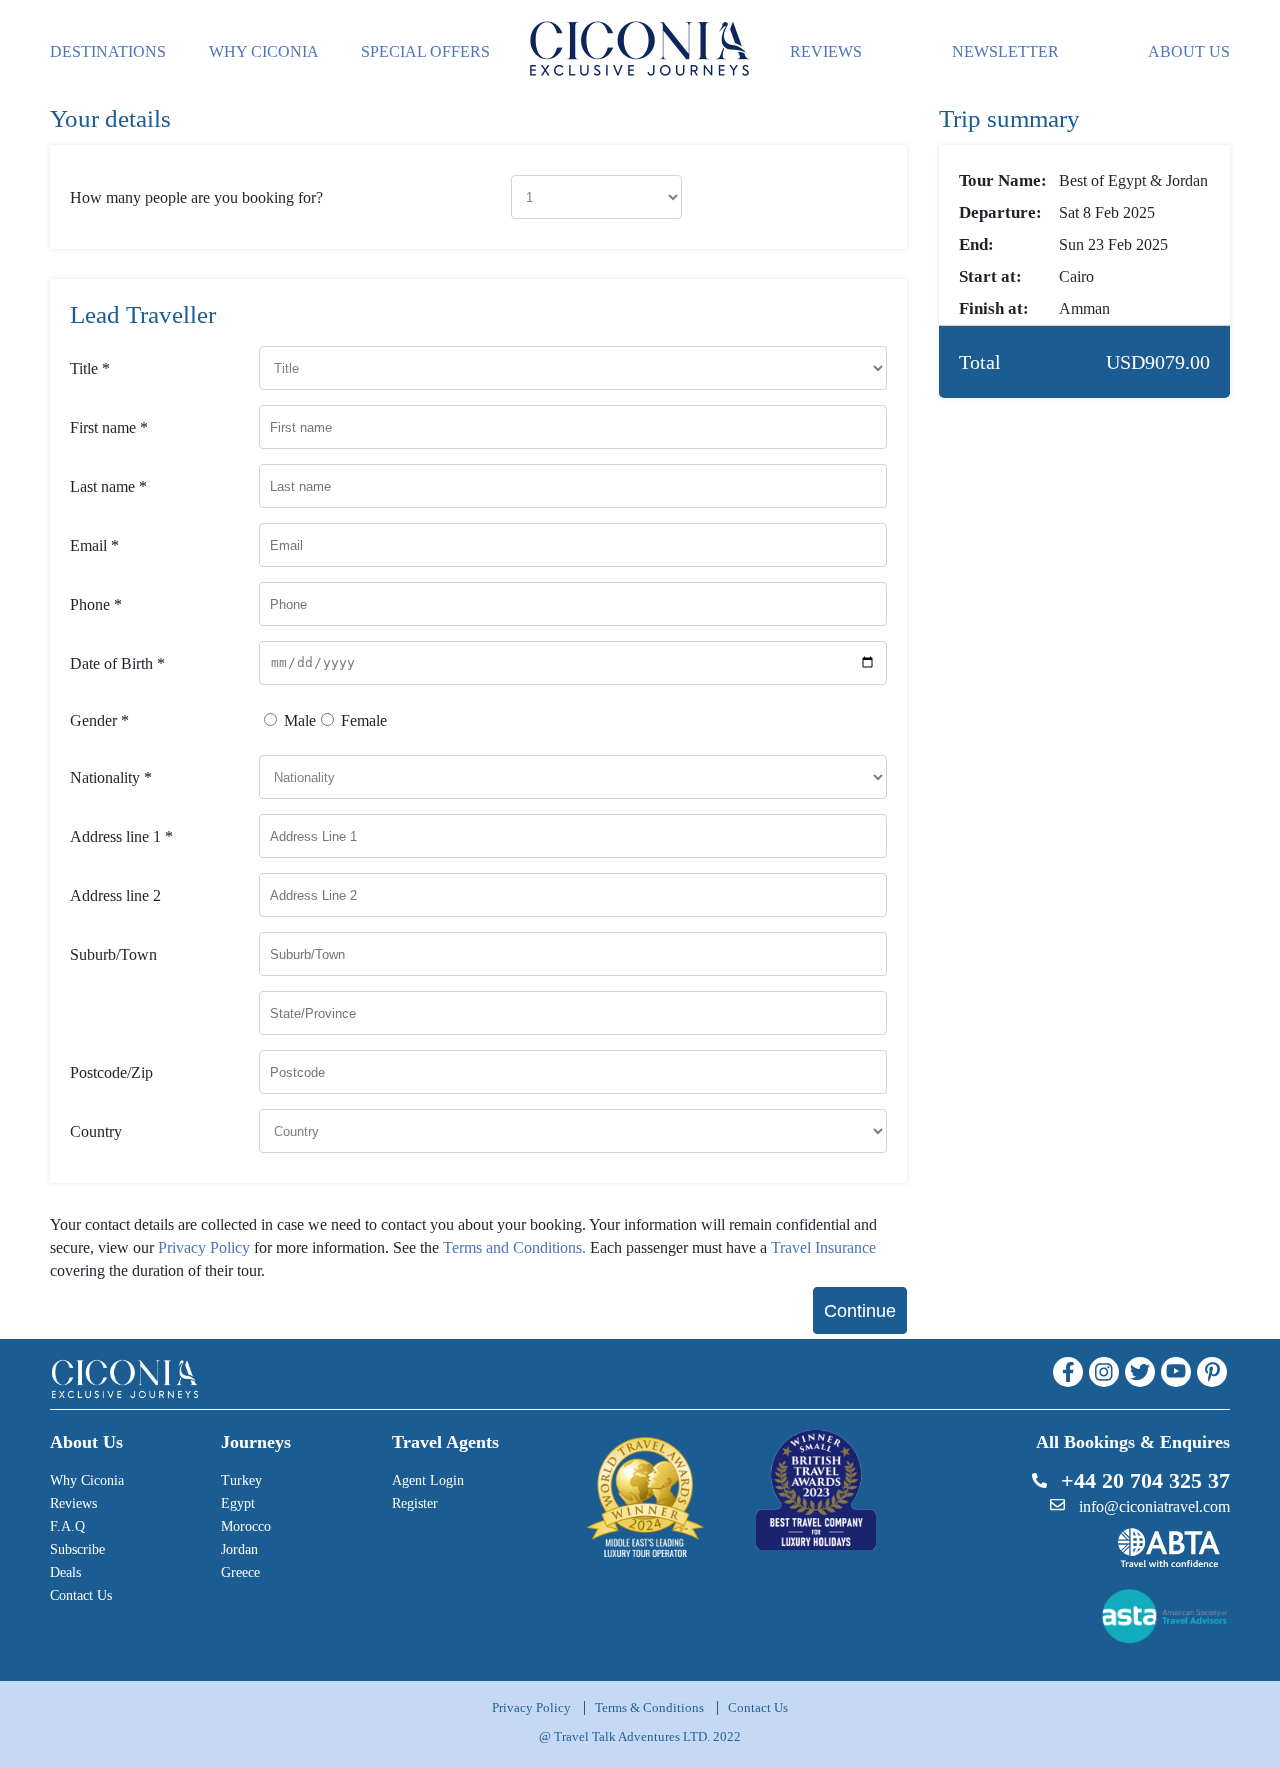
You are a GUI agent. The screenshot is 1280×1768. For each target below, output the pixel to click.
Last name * (108, 486)
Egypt (238, 1503)
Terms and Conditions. (514, 1247)
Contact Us (81, 1595)
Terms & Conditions (649, 1707)
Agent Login (428, 1480)
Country (96, 1131)
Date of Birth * (117, 663)
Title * (90, 368)
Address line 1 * (121, 836)
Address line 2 (115, 895)
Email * (94, 545)
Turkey (241, 1480)
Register (415, 1503)
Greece (240, 1572)
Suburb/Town (113, 954)
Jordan (239, 1549)
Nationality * (111, 777)
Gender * (99, 720)
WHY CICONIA (264, 51)
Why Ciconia (87, 1480)
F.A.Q (67, 1526)
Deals (65, 1572)
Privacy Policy (204, 1247)
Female (364, 720)
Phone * (96, 604)
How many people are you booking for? (196, 197)
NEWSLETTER (1005, 51)
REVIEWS (826, 51)
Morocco (246, 1526)
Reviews (73, 1503)
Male (300, 720)
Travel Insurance (823, 1247)
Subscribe (77, 1549)
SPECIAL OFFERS (425, 51)
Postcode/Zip (111, 1072)
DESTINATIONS (108, 51)
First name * (109, 427)
